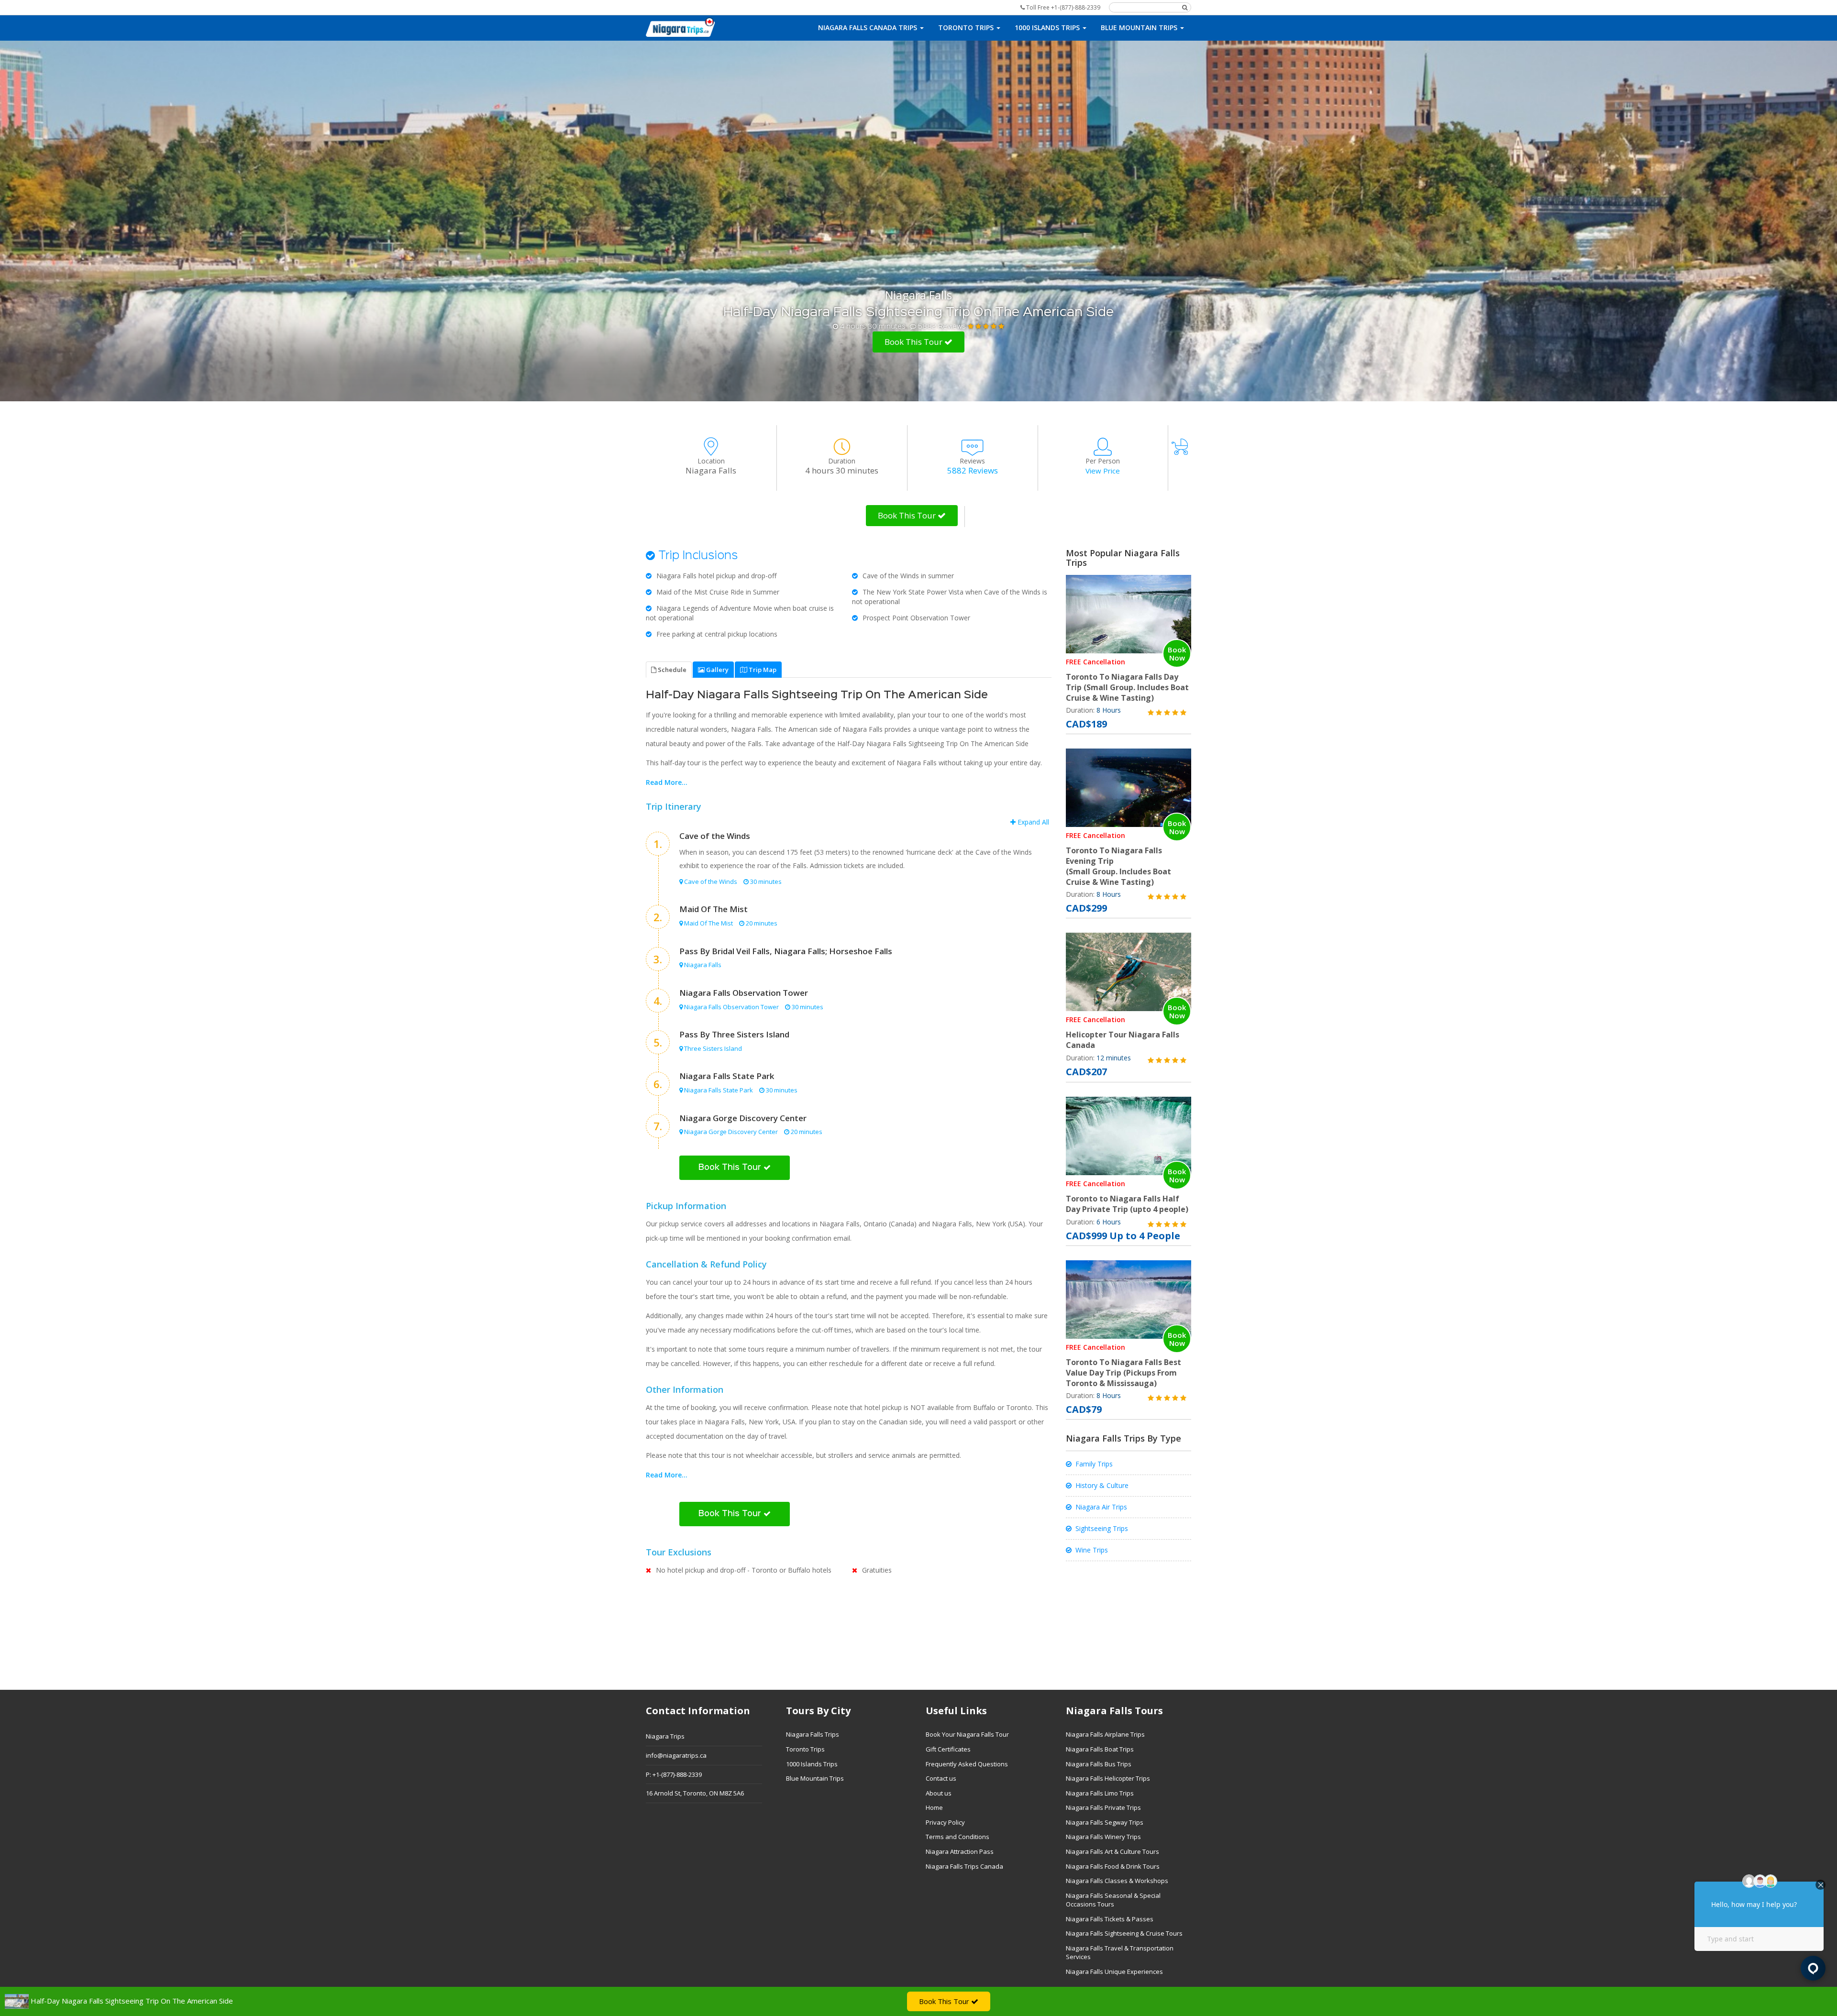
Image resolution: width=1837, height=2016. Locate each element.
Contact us (941, 1778)
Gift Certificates (948, 1749)
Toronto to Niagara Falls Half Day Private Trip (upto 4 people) (1127, 1204)
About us (939, 1793)
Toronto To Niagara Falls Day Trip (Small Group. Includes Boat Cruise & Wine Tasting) (1127, 687)
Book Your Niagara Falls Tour (967, 1734)
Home (934, 1807)
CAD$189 (1086, 724)
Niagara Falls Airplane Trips (1105, 1734)
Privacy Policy (945, 1822)
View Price (1103, 471)
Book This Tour (914, 342)
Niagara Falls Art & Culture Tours (1112, 1851)
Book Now (1177, 654)
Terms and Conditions (957, 1837)
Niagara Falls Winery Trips (1103, 1837)
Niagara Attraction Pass (960, 1851)
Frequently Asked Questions (967, 1764)
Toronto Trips (805, 1749)
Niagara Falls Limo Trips (1100, 1793)
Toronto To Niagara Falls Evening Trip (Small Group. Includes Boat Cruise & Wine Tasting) (1118, 866)
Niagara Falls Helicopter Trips (1108, 1778)
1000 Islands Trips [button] (1048, 28)
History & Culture (1102, 1485)
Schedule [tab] (671, 670)
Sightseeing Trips (1102, 1528)
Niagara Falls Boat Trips (1100, 1749)
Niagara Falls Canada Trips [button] (869, 28)
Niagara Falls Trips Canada (964, 1866)
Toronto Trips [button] (967, 28)
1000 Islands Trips (812, 1764)
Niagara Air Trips (1101, 1507)
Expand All (1032, 822)
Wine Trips (1092, 1550)
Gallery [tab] (717, 670)
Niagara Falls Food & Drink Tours (1113, 1866)
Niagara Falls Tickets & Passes (1110, 1919)
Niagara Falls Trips (813, 1734)
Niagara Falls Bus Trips (1099, 1764)
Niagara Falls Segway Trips (1105, 1822)
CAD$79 (1084, 1409)
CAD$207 (1086, 1072)
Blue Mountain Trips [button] (1140, 28)
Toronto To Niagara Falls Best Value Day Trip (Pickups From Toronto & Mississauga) (1123, 1373)
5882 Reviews (942, 326)
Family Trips (1094, 1464)
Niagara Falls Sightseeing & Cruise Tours (1124, 1933)
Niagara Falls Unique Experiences (1114, 1972)
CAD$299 (1086, 908)
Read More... (667, 782)
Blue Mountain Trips (815, 1778)
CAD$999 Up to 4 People (1123, 1236)
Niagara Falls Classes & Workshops (1117, 1881)
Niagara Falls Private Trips (1103, 1807)
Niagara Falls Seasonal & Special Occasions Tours (1113, 1900)
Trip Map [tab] (762, 670)
